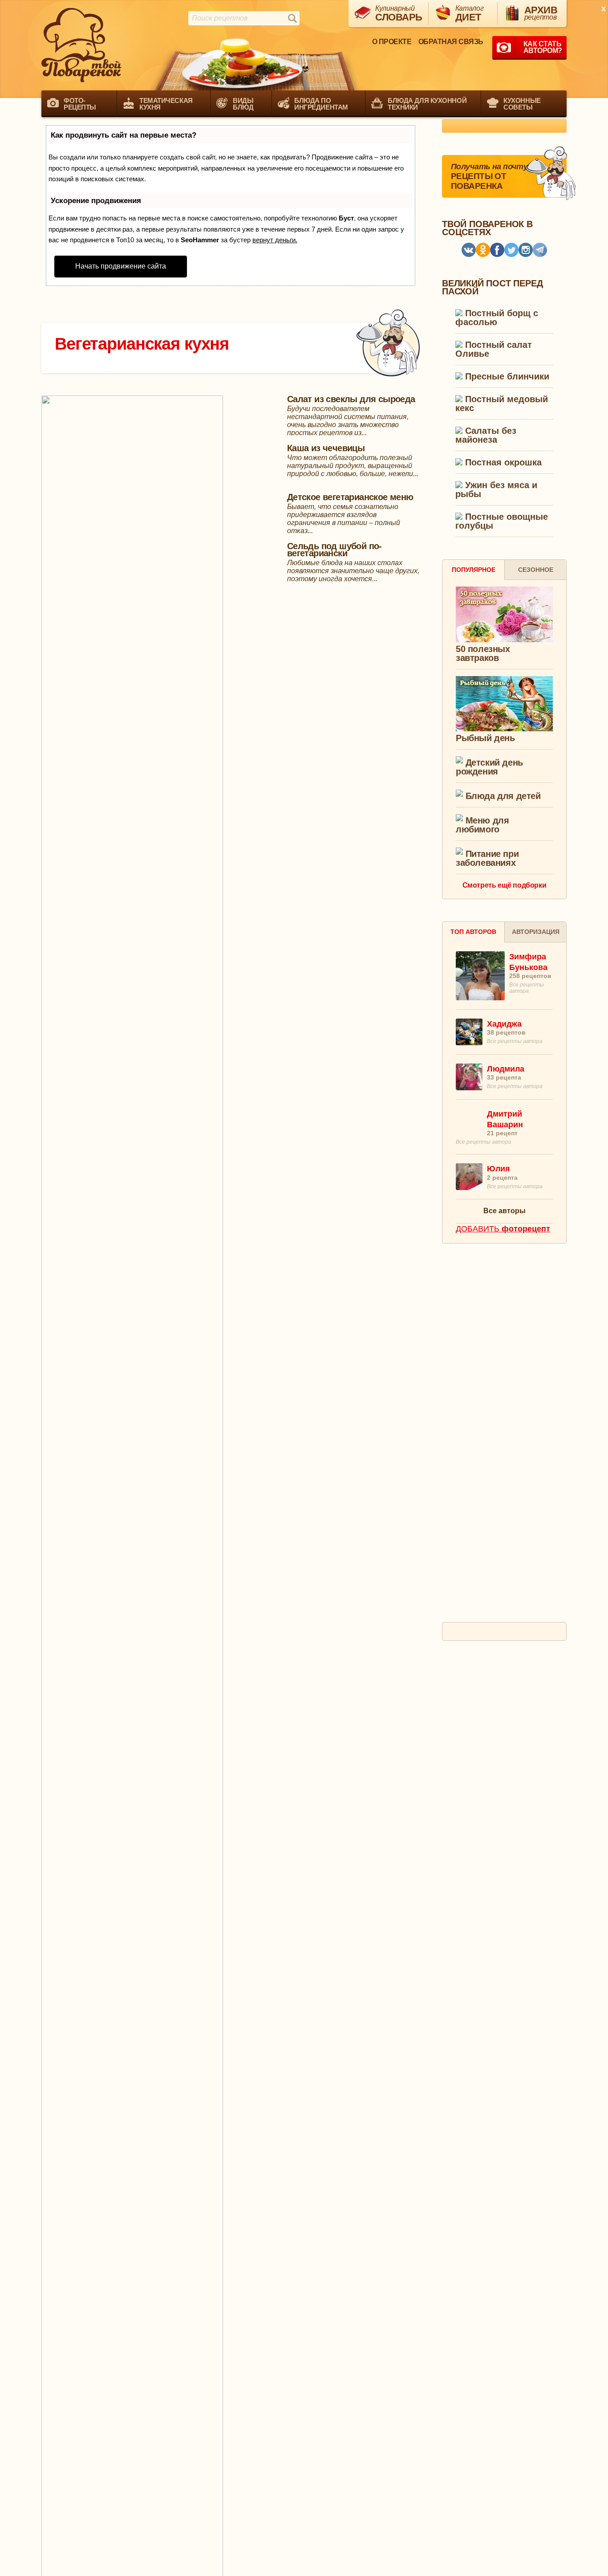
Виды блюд (243, 104)
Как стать (543, 47)
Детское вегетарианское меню (350, 497)
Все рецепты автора (515, 1041)
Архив (541, 13)
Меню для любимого (482, 825)
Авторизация (536, 932)
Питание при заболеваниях (487, 858)
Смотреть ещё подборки (505, 885)
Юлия (499, 1169)
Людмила (506, 1069)
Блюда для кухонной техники (427, 104)
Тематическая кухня (166, 104)
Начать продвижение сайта (121, 266)
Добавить (503, 1229)
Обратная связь (451, 42)
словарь (399, 14)
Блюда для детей (502, 796)
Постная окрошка (502, 463)
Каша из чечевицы (326, 448)
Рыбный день (485, 738)
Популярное (474, 570)
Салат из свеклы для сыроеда (351, 399)
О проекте (392, 42)
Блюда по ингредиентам (321, 104)
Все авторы (505, 1211)
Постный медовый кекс (502, 404)
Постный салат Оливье (494, 349)
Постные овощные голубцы (502, 521)
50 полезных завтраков (483, 653)
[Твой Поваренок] (81, 45)
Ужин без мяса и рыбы (496, 490)
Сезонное (536, 570)
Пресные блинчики (506, 377)
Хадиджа (504, 1024)
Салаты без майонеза (486, 435)
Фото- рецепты (80, 104)
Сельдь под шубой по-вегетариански (334, 550)
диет (470, 14)
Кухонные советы (522, 104)
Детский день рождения (489, 767)
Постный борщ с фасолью (497, 318)
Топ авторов (473, 932)
